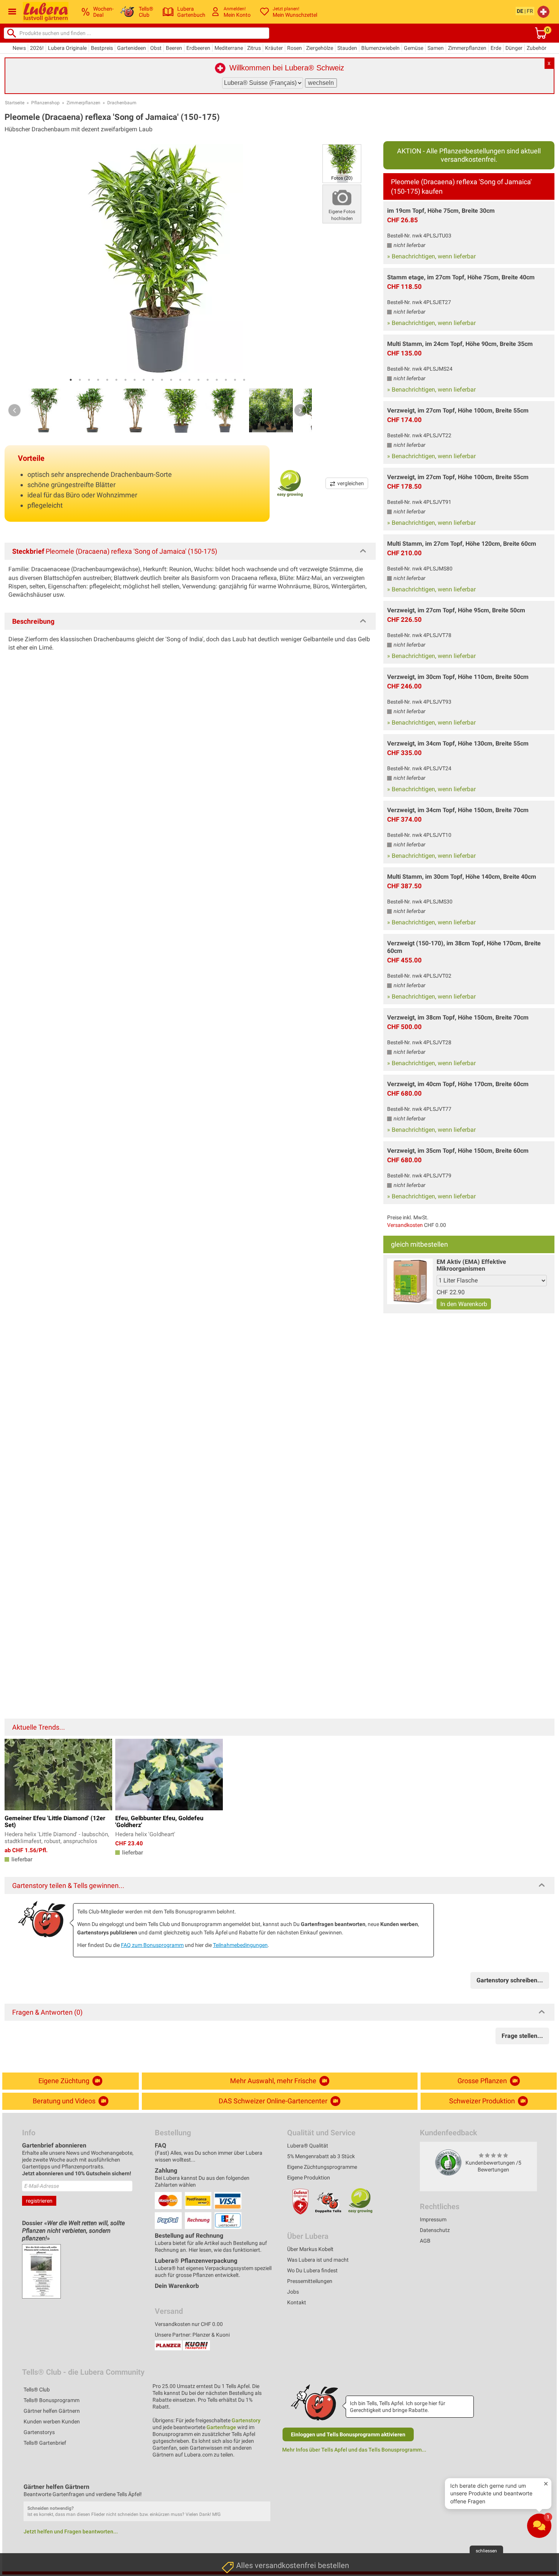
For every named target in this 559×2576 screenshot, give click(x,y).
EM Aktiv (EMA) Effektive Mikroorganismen (471, 1265)
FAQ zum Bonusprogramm (152, 1945)
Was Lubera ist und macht (318, 2260)
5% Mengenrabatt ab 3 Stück (321, 2156)
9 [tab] (144, 380)
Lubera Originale (67, 48)
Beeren (174, 48)
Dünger (514, 48)
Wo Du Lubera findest (312, 2270)
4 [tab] (98, 380)
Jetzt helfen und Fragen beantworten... (71, 2531)
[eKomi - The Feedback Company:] (448, 2162)
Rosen (295, 48)
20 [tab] (244, 380)
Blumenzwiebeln (380, 48)
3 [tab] (89, 380)
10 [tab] (153, 380)
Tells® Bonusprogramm (52, 2400)
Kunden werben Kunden (52, 2421)
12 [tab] (171, 380)
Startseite (15, 103)
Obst (156, 48)
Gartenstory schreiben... (510, 1980)
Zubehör (537, 48)
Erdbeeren (198, 48)
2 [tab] (80, 380)
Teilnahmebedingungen (240, 1945)
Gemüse (414, 48)
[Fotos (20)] (342, 163)
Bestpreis (102, 48)
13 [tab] (180, 380)
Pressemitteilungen (310, 2281)
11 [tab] (162, 380)
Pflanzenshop (45, 103)
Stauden (347, 48)
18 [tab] (226, 380)
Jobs (293, 2292)
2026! (37, 48)
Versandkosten (405, 1225)
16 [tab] (208, 380)
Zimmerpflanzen (467, 48)
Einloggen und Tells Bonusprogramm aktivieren (348, 2434)
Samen (436, 48)
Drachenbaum (122, 103)
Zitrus (254, 48)
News (19, 48)
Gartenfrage (221, 2427)
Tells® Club (37, 2390)
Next (300, 410)
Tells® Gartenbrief (45, 2443)
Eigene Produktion (309, 2178)
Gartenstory (246, 2420)
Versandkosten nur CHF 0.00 (189, 2324)
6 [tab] (116, 380)
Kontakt (297, 2302)
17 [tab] (217, 380)
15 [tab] (199, 380)
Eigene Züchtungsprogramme (322, 2167)
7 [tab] (125, 380)
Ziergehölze (320, 48)
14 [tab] (189, 380)
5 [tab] (107, 380)
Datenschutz (435, 2230)
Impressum (433, 2219)
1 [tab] (71, 380)
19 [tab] (235, 380)
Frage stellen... (522, 2036)
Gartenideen (132, 48)
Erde (496, 48)
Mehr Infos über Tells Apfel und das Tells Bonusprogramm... (354, 2450)
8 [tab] (135, 380)
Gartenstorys (39, 2432)
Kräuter (274, 48)
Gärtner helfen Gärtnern (52, 2411)
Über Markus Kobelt (310, 2249)
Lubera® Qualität (308, 2146)
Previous (14, 410)
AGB (425, 2241)
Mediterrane (229, 48)
